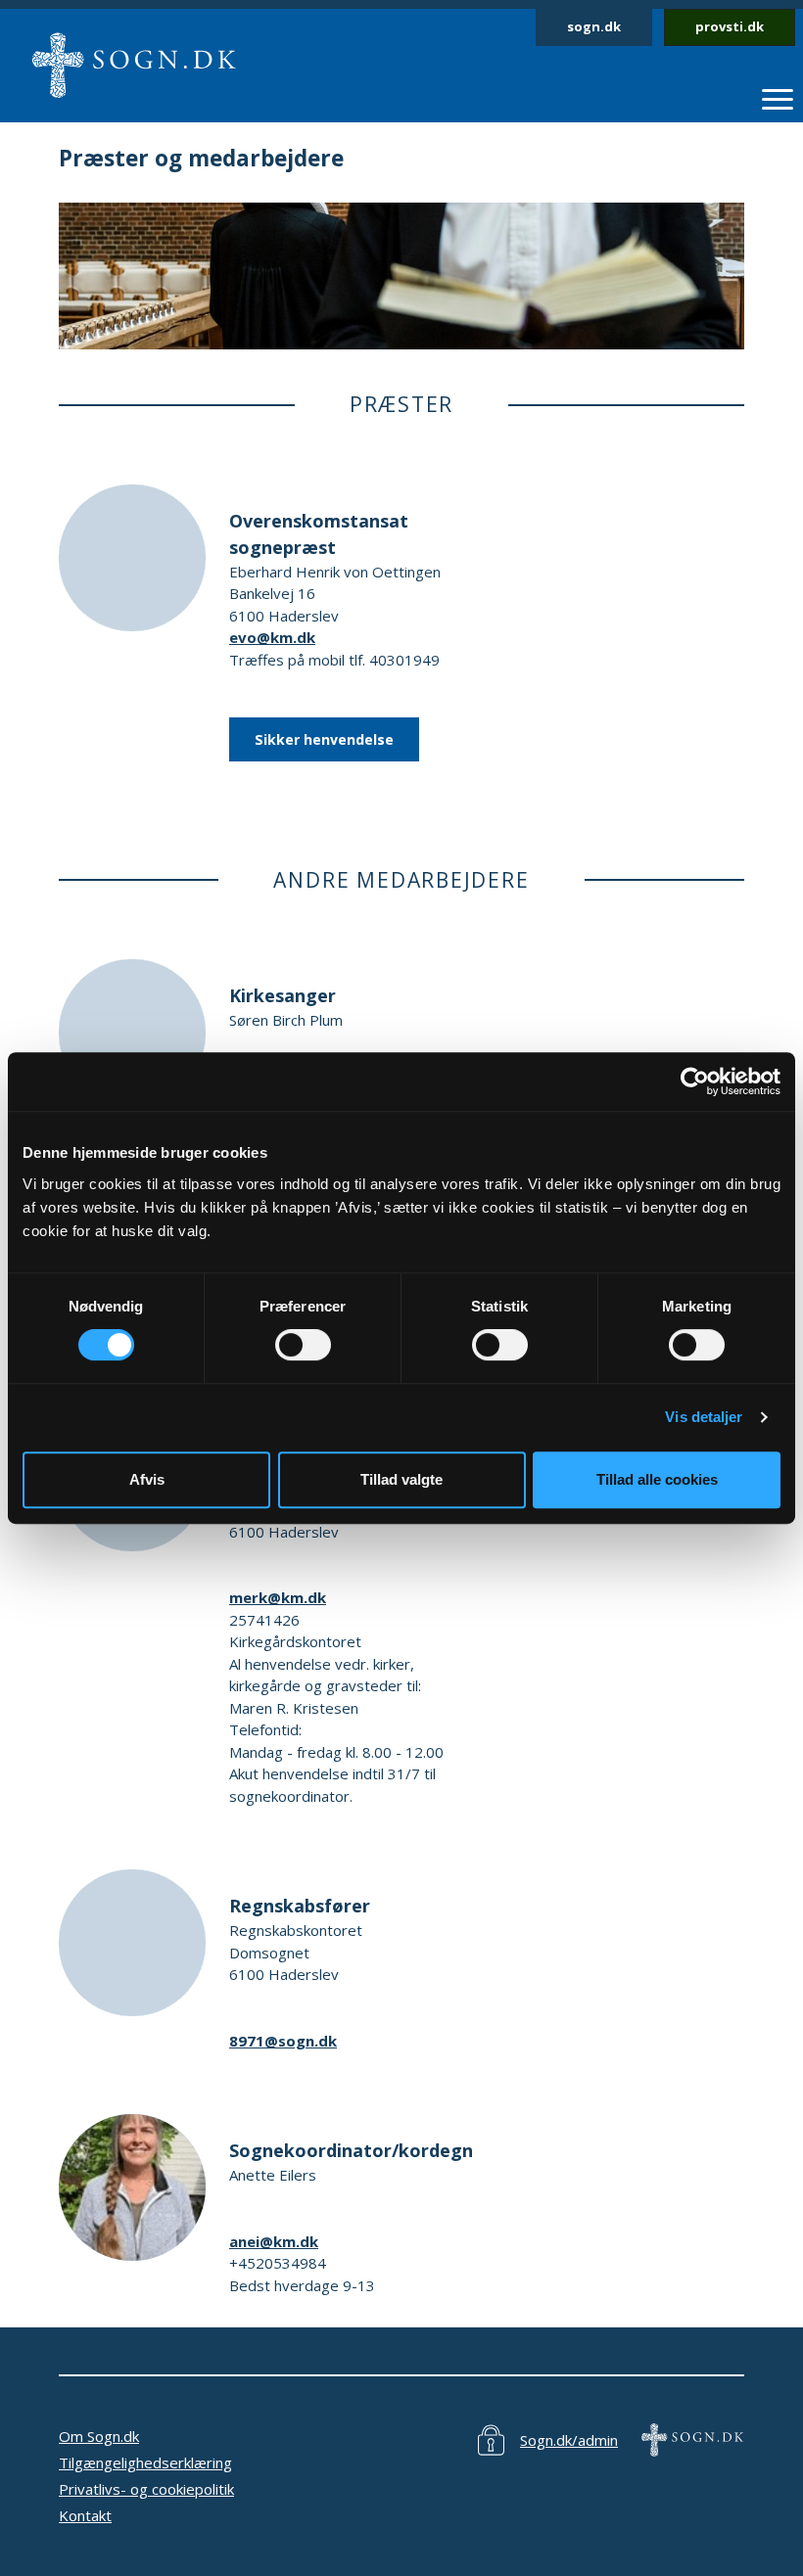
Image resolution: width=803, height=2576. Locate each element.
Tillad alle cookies (657, 1479)
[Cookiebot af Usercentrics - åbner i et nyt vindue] (695, 1081)
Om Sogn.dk (99, 2436)
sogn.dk (594, 26)
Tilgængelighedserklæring (145, 2462)
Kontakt (85, 2515)
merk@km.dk (278, 1597)
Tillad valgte (401, 1479)
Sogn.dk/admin (569, 2440)
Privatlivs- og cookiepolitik (146, 2489)
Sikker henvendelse (324, 739)
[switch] (303, 1345)
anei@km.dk (274, 2241)
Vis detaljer (704, 1417)
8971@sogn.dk (283, 2041)
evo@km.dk (272, 637)
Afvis (147, 1479)
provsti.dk (730, 26)
